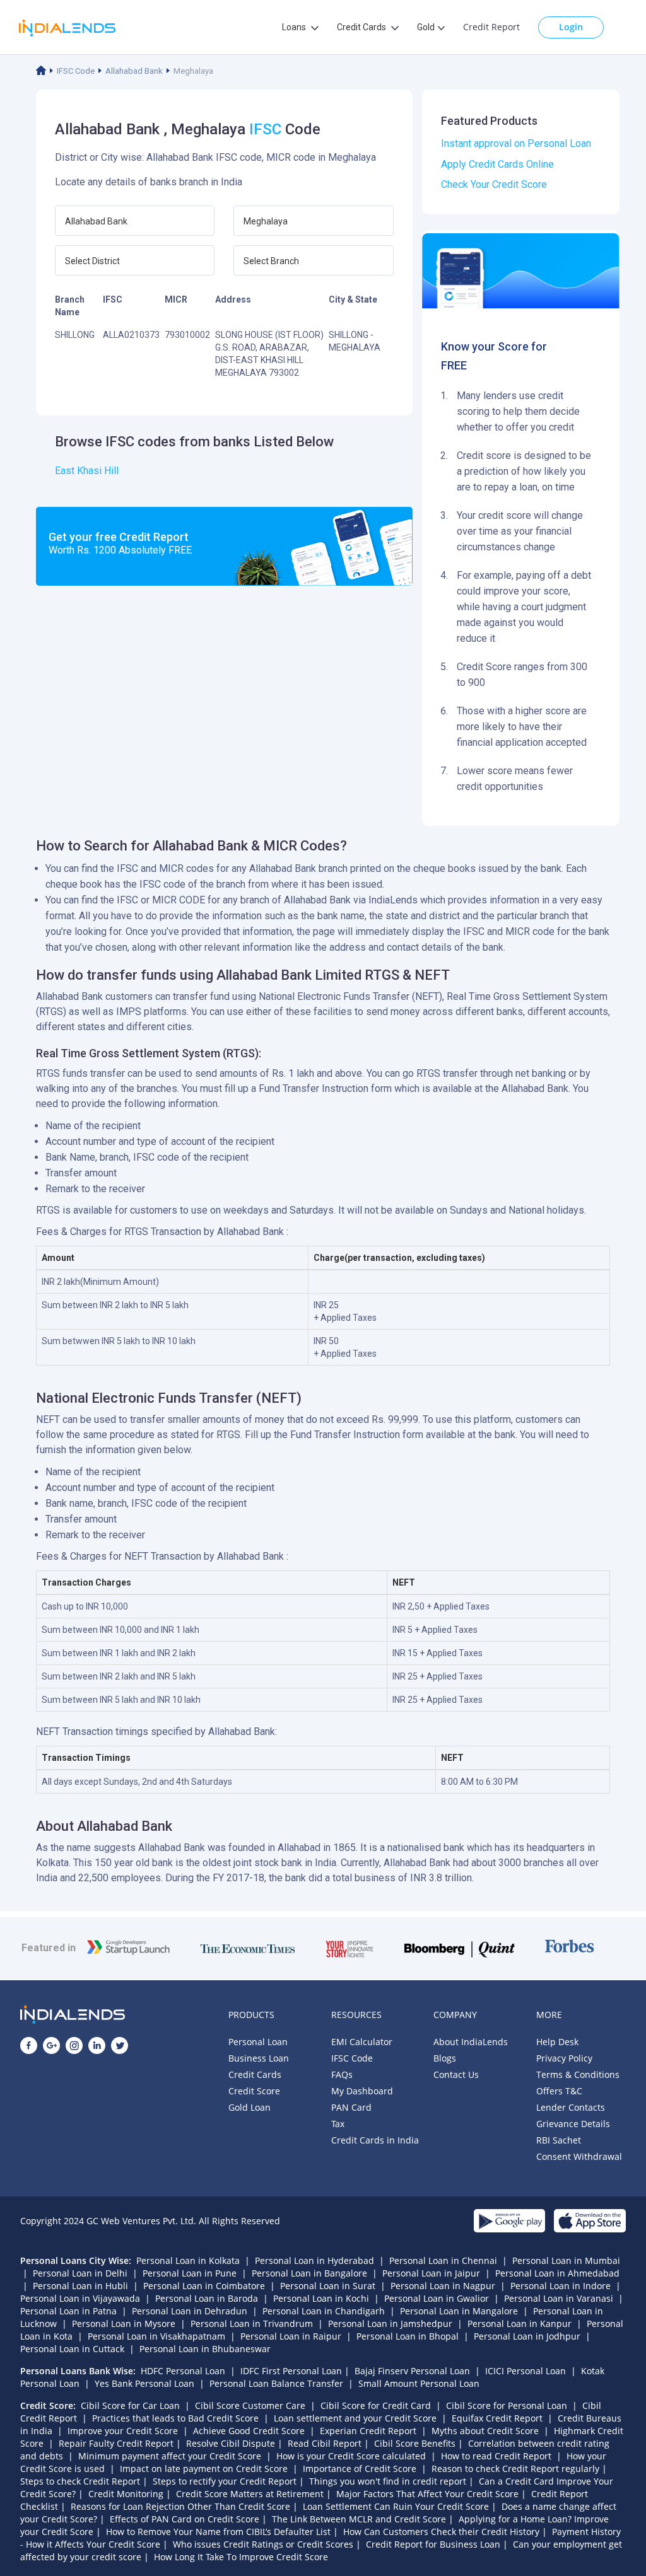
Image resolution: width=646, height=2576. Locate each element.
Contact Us (456, 2074)
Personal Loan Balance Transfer (276, 2383)
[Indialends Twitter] (120, 2045)
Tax (338, 2124)
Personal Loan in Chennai (443, 2260)
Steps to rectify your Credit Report (225, 2481)
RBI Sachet (559, 2140)
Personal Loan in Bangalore (309, 2273)
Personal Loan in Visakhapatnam (156, 2336)
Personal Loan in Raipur (291, 2336)
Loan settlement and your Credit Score (355, 2418)
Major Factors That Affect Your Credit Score (427, 2494)
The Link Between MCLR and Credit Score (359, 2519)
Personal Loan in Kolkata (188, 2260)
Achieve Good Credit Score (249, 2431)
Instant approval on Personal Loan (516, 143)
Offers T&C (559, 2091)
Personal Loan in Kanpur (520, 2324)
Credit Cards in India (375, 2140)
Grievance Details (573, 2124)
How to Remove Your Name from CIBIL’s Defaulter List (218, 2532)
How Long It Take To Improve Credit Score (241, 2557)
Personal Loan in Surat (328, 2286)
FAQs (342, 2074)
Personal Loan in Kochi (321, 2298)
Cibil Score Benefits (415, 2443)
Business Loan (259, 2058)
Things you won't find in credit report (388, 2481)
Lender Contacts (571, 2107)
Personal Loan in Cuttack (72, 2349)
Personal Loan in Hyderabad (314, 2260)
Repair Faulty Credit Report (116, 2443)
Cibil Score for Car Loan (130, 2405)
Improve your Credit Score (123, 2431)
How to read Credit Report (496, 2456)
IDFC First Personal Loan (291, 2371)
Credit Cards (255, 2074)
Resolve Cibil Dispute (231, 2443)
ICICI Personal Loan (526, 2371)
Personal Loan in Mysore (124, 2324)
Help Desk (557, 2042)
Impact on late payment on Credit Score (204, 2469)
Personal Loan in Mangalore (459, 2311)
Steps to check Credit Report (80, 2481)
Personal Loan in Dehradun (190, 2311)
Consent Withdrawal (579, 2156)
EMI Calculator (362, 2042)
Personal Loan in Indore (561, 2286)
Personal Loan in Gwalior (437, 2298)
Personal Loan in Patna (68, 2311)
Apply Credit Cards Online (497, 164)
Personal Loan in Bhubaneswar (205, 2349)
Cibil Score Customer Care (250, 2405)
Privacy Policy (564, 2058)
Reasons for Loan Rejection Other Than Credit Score (180, 2506)
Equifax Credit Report (497, 2418)
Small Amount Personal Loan (419, 2383)
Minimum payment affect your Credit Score (170, 2456)
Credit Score (254, 2091)
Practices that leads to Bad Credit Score (175, 2418)
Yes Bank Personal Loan (144, 2383)
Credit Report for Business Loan (433, 2544)
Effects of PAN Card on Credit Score (185, 2519)
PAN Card (351, 2107)
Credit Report (491, 27)
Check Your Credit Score (494, 184)
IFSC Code (76, 71)
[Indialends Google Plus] (51, 2045)
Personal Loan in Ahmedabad (557, 2273)
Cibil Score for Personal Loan (507, 2405)
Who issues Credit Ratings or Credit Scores (263, 2544)
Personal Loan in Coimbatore (204, 2286)
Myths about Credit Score (485, 2431)
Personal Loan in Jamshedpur (390, 2324)
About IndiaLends (471, 2042)
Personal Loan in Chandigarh (324, 2311)
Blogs (445, 2058)
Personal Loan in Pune (190, 2273)
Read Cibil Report (325, 2443)
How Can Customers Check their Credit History (441, 2532)
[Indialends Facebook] (29, 2045)
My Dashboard (362, 2091)
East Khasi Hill (87, 471)
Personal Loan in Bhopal (408, 2336)
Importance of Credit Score (360, 2469)
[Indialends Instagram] (74, 2045)
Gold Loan (250, 2107)
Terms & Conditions (578, 2074)
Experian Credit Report (368, 2431)
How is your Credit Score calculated (351, 2456)
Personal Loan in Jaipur (431, 2273)
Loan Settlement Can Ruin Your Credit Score (396, 2506)
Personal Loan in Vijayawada (80, 2298)
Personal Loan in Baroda (207, 2298)
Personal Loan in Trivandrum (252, 2324)
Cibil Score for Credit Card (376, 2405)
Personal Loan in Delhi (80, 2273)
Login (571, 27)
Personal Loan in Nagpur (443, 2286)
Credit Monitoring (126, 2494)
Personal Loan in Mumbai (566, 2260)
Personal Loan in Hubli (80, 2286)
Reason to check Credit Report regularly (515, 2469)
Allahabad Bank (134, 71)
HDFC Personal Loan (183, 2371)
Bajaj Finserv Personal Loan (412, 2371)
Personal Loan (258, 2042)
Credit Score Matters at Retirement (250, 2494)
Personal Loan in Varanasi (559, 2298)
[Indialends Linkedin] (97, 2045)
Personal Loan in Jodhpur (527, 2336)
